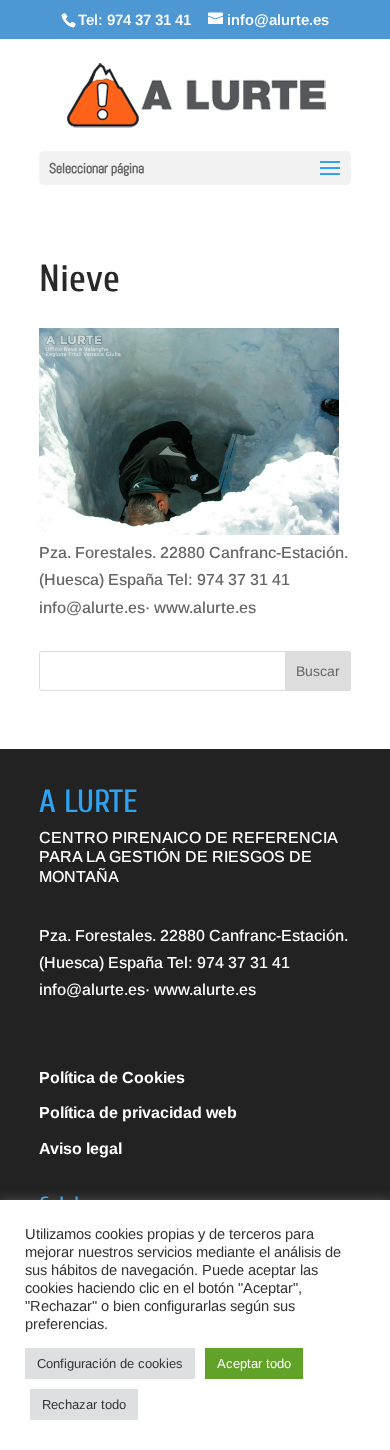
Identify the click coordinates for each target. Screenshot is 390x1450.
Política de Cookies (112, 1077)
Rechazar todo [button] (84, 1404)
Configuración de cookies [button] (110, 1363)
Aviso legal (80, 1148)
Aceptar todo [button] (254, 1363)
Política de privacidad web (138, 1112)
